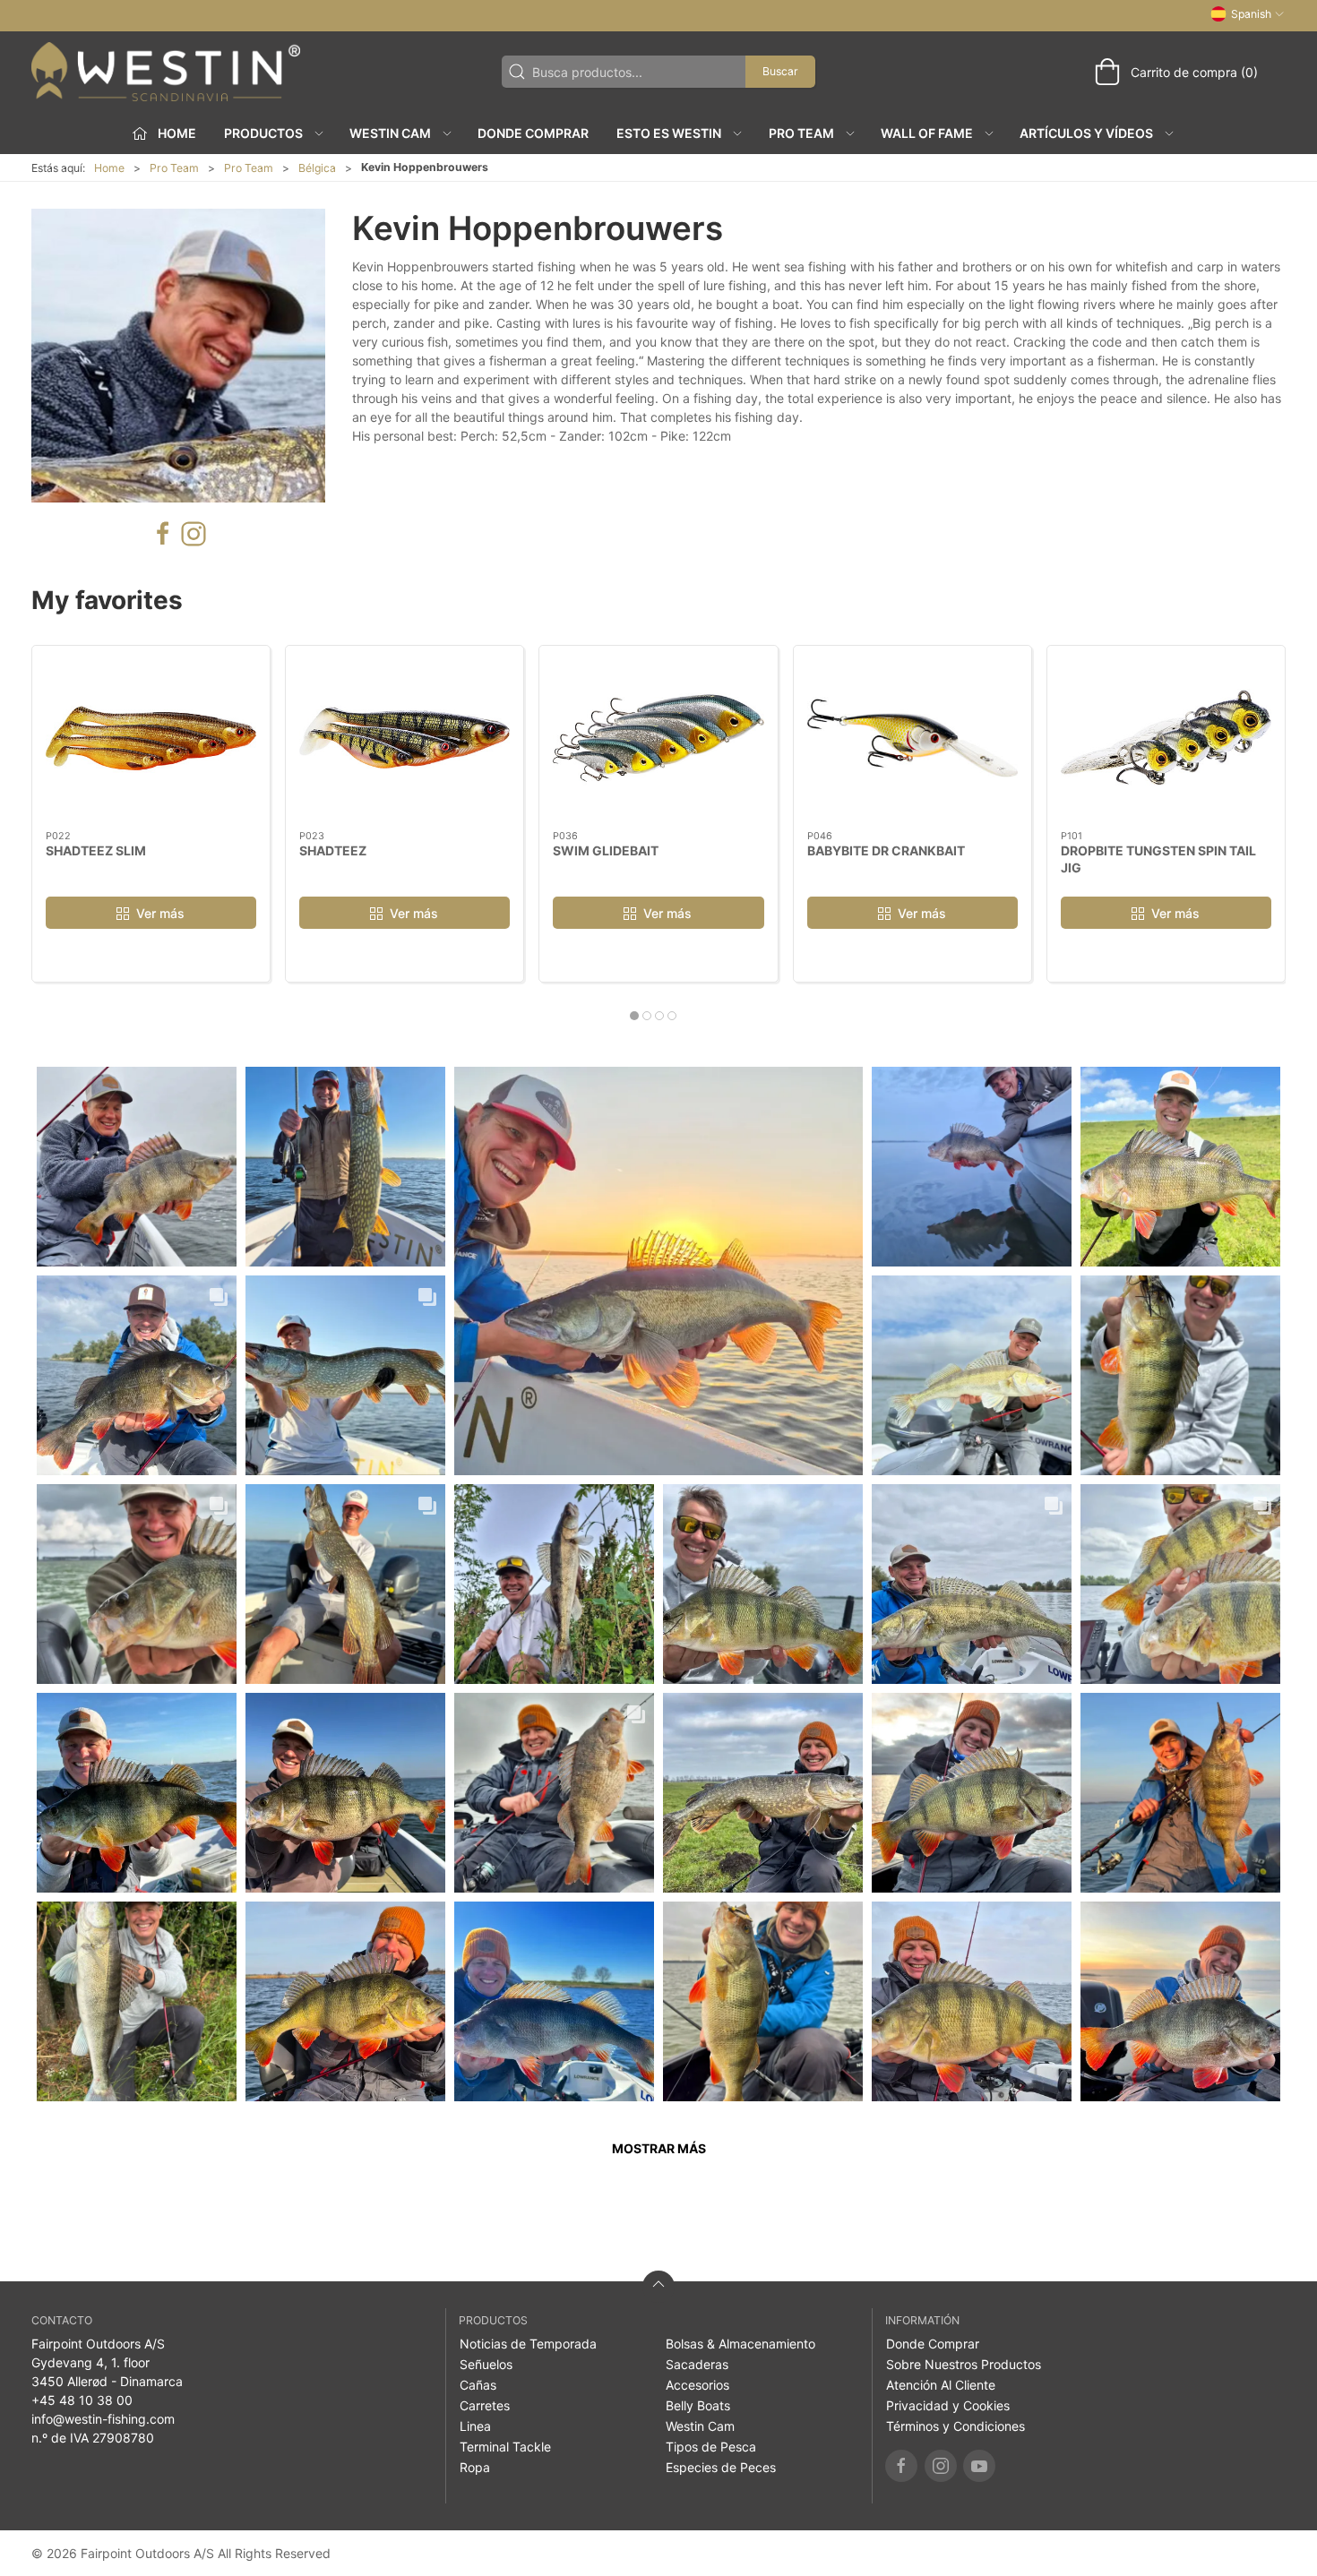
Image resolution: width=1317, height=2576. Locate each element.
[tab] (634, 1016)
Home (109, 168)
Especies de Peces (721, 2467)
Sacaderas (697, 2364)
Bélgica (317, 168)
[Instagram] (941, 2466)
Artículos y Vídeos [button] (1086, 133)
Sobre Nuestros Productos (964, 2364)
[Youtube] (979, 2466)
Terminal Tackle (505, 2447)
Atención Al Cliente (941, 2385)
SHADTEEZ (333, 850)
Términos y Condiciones (955, 2426)
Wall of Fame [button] (927, 133)
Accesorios (697, 2385)
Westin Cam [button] (390, 133)
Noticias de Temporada (528, 2344)
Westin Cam (700, 2426)
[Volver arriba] (658, 2287)
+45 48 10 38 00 (82, 2400)
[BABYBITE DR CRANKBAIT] (912, 738)
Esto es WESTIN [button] (669, 133)
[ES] (166, 72)
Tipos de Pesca (711, 2447)
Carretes (485, 2405)
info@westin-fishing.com (103, 2419)
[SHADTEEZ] (405, 738)
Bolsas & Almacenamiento (740, 2344)
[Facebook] (901, 2466)
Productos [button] (263, 133)
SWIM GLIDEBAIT (606, 850)
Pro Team (174, 168)
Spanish (1251, 14)
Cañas (478, 2385)
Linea (475, 2426)
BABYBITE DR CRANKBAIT (886, 850)
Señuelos (486, 2364)
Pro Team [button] (801, 133)
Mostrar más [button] (659, 2148)
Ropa (475, 2467)
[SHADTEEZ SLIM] (151, 738)
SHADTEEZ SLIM (96, 850)
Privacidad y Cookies (948, 2405)
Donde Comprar (533, 133)
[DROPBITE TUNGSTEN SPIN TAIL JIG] (1166, 738)
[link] (137, 1167)
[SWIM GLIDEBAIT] (658, 738)
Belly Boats (698, 2405)
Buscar (780, 71)
